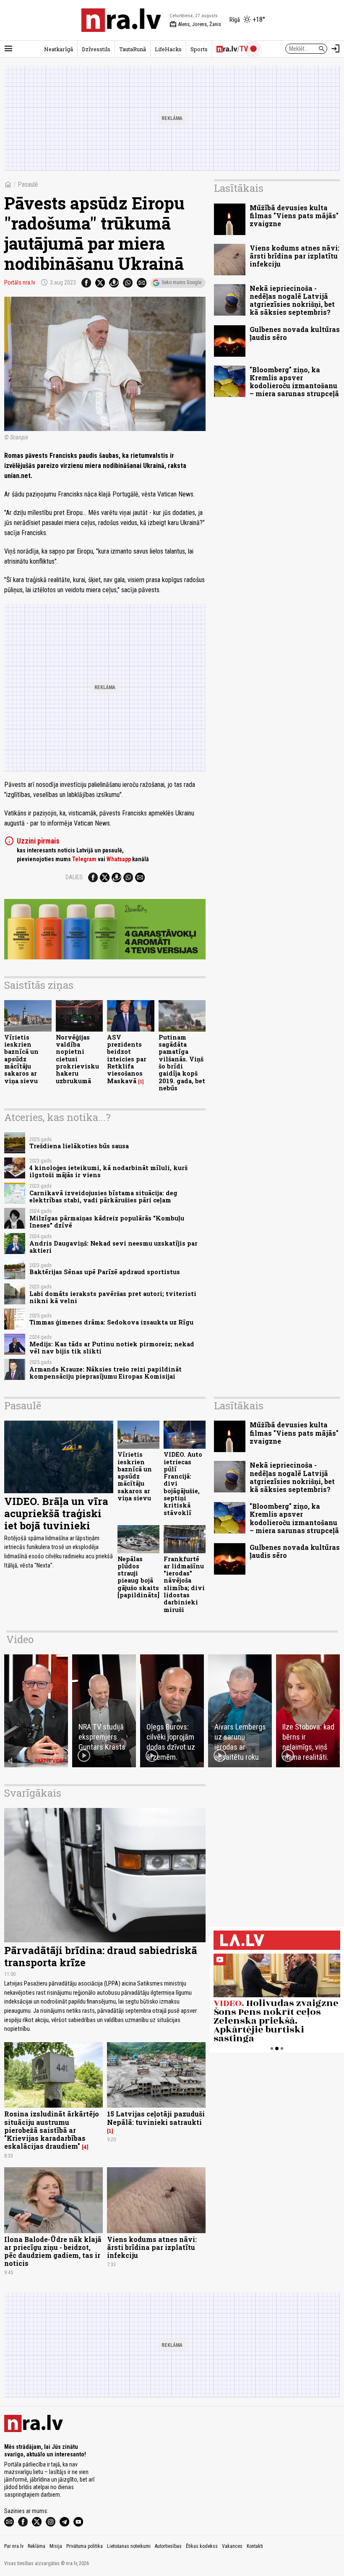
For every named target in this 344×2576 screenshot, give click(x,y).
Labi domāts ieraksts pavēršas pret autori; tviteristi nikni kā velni (113, 1297)
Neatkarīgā (59, 49)
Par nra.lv (14, 2546)
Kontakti (255, 2546)
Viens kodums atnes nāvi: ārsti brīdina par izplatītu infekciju (294, 256)
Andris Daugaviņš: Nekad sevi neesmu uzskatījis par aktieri (113, 1247)
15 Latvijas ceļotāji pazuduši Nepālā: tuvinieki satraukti (156, 2118)
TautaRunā (133, 49)
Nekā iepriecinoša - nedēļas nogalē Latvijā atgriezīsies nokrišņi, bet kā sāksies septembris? (292, 300)
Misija (56, 2546)
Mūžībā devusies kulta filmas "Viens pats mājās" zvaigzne (294, 216)
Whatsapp (119, 859)
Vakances (232, 2546)
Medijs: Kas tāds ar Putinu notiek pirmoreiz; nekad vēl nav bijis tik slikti (112, 1348)
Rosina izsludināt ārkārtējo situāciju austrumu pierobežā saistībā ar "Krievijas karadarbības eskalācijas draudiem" (52, 2130)
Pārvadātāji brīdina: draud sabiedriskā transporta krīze (101, 1956)
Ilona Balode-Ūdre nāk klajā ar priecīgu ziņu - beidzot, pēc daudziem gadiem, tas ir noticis (53, 2251)
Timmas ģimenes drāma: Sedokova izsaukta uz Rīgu (111, 1322)
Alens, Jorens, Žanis (195, 24)
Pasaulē (28, 184)
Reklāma (36, 2546)
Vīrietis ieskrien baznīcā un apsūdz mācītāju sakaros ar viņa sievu (21, 1059)
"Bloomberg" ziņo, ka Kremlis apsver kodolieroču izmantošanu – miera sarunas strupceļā (294, 382)
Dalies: (75, 877)
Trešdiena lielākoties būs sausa (79, 1146)
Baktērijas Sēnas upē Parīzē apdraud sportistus (105, 1272)
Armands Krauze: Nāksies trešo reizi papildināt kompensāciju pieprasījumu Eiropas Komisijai (106, 1373)
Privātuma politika (85, 2546)
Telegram (84, 859)
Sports (199, 49)
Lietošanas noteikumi (129, 2546)
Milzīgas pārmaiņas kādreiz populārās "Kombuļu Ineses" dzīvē (107, 1222)
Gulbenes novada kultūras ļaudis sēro (295, 333)
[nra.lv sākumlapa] (121, 20)
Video (20, 1639)
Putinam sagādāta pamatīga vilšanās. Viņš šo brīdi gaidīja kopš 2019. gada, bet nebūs (182, 1063)
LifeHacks (168, 49)
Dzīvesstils (96, 49)
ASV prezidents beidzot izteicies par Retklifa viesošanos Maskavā (127, 1059)
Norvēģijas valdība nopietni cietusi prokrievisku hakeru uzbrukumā (77, 1059)
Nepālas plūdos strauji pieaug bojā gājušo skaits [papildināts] (138, 1577)
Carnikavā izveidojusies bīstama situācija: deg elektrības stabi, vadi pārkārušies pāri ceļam (103, 1197)
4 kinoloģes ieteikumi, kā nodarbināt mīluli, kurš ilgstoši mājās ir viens (108, 1171)
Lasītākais (239, 188)
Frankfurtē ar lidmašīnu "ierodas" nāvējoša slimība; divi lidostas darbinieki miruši (184, 1584)
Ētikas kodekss (202, 2546)
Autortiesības (168, 2546)
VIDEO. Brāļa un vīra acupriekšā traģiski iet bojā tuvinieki (56, 1513)
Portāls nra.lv (20, 282)
